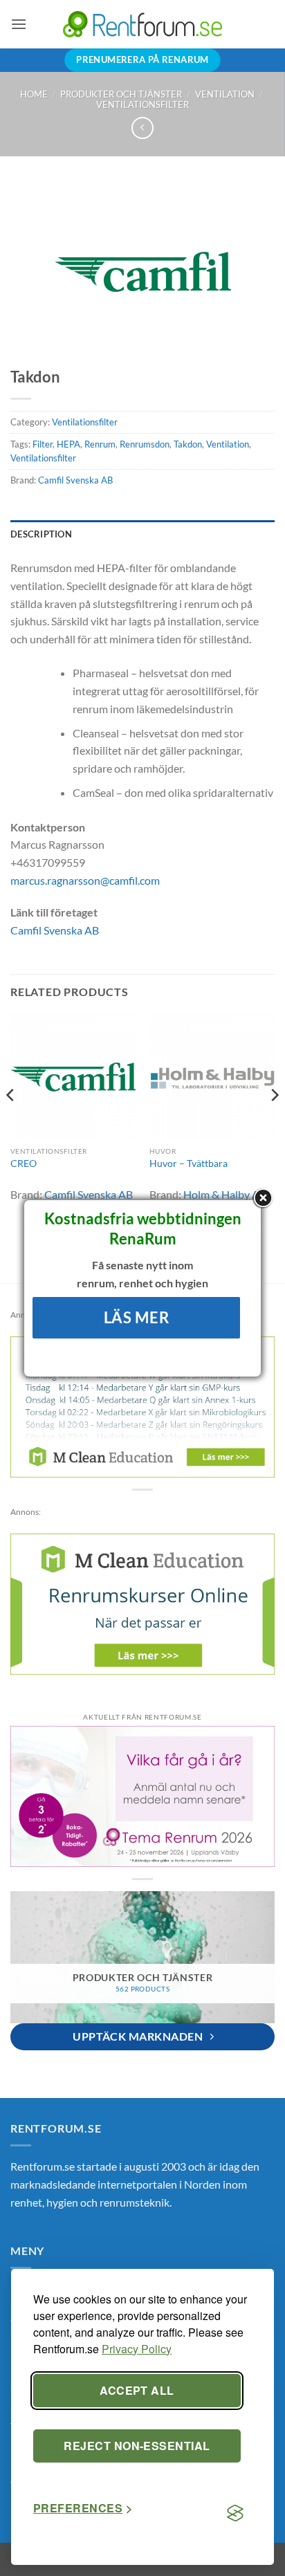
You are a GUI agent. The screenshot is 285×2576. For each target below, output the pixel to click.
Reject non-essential (137, 2446)
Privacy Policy (137, 2349)
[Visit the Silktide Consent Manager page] (235, 2514)
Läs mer (137, 1317)
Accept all (137, 2390)
